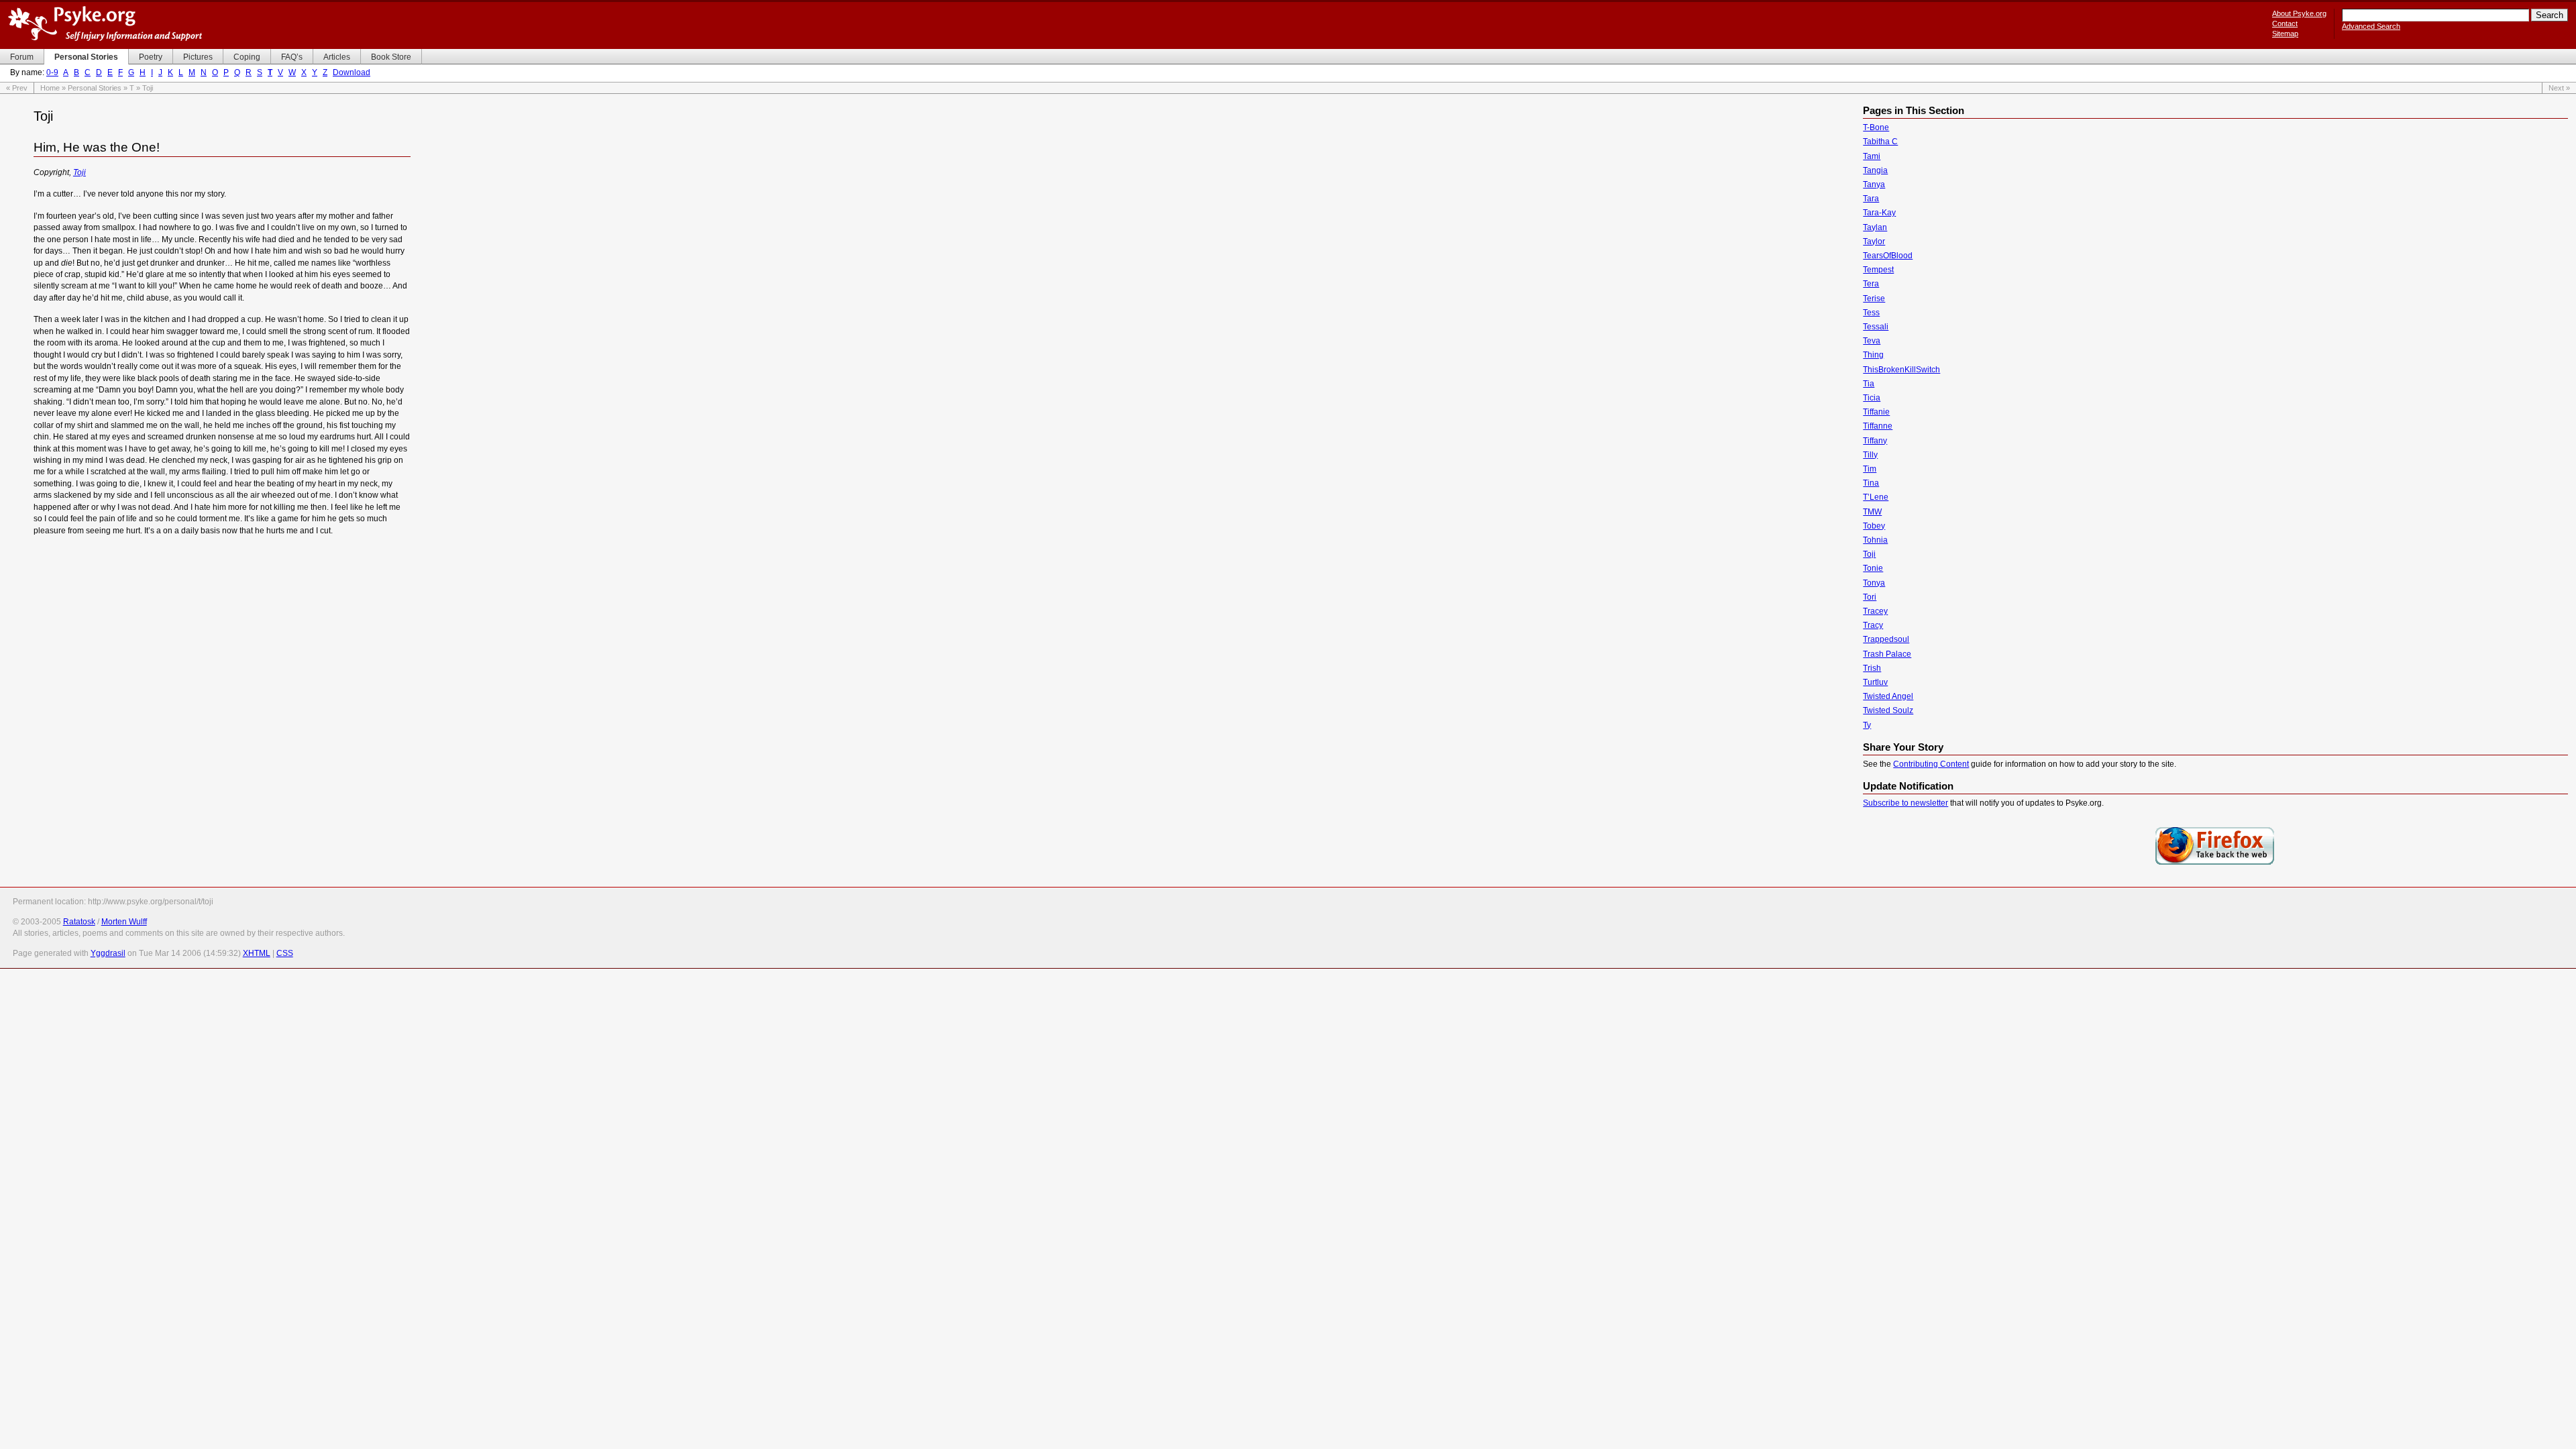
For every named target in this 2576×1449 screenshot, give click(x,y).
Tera (1871, 284)
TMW (1872, 512)
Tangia (1875, 170)
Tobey (1874, 526)
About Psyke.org (2299, 13)
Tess (1871, 313)
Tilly (1870, 455)
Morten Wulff (124, 922)
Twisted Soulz (1888, 710)
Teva (1872, 341)
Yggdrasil (108, 953)
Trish (1872, 668)
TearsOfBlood (1888, 256)
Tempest (1878, 270)
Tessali (1876, 327)
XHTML (257, 953)
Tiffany (1875, 441)
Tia (1869, 384)
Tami (1872, 156)
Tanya (1874, 184)
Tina (1871, 483)
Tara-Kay (1879, 213)
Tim (1870, 469)
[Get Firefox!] (2215, 863)
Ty (1867, 725)
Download (352, 72)
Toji (79, 172)
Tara (1871, 199)
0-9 (52, 72)
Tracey (1875, 611)
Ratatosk (79, 922)
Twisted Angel (1888, 696)
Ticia (1872, 398)
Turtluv (1875, 682)
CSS (285, 953)
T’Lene (1876, 497)
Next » (2559, 88)
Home (50, 88)
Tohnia (1875, 540)
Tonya (1874, 583)
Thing (1873, 355)
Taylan (1875, 227)
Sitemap (2285, 34)
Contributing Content (1931, 764)
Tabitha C (1880, 142)
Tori (1870, 597)
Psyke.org (105, 23)
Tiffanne (1878, 426)
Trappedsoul (1886, 639)
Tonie (1873, 568)
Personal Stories (95, 88)
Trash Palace (1887, 654)
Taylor (1874, 241)
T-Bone (1876, 127)
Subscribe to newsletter (1906, 803)
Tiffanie (1876, 412)
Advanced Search (2371, 26)
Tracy (1873, 625)
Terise (1874, 299)
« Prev (17, 88)
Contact (2285, 23)
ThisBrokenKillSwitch (1901, 370)
